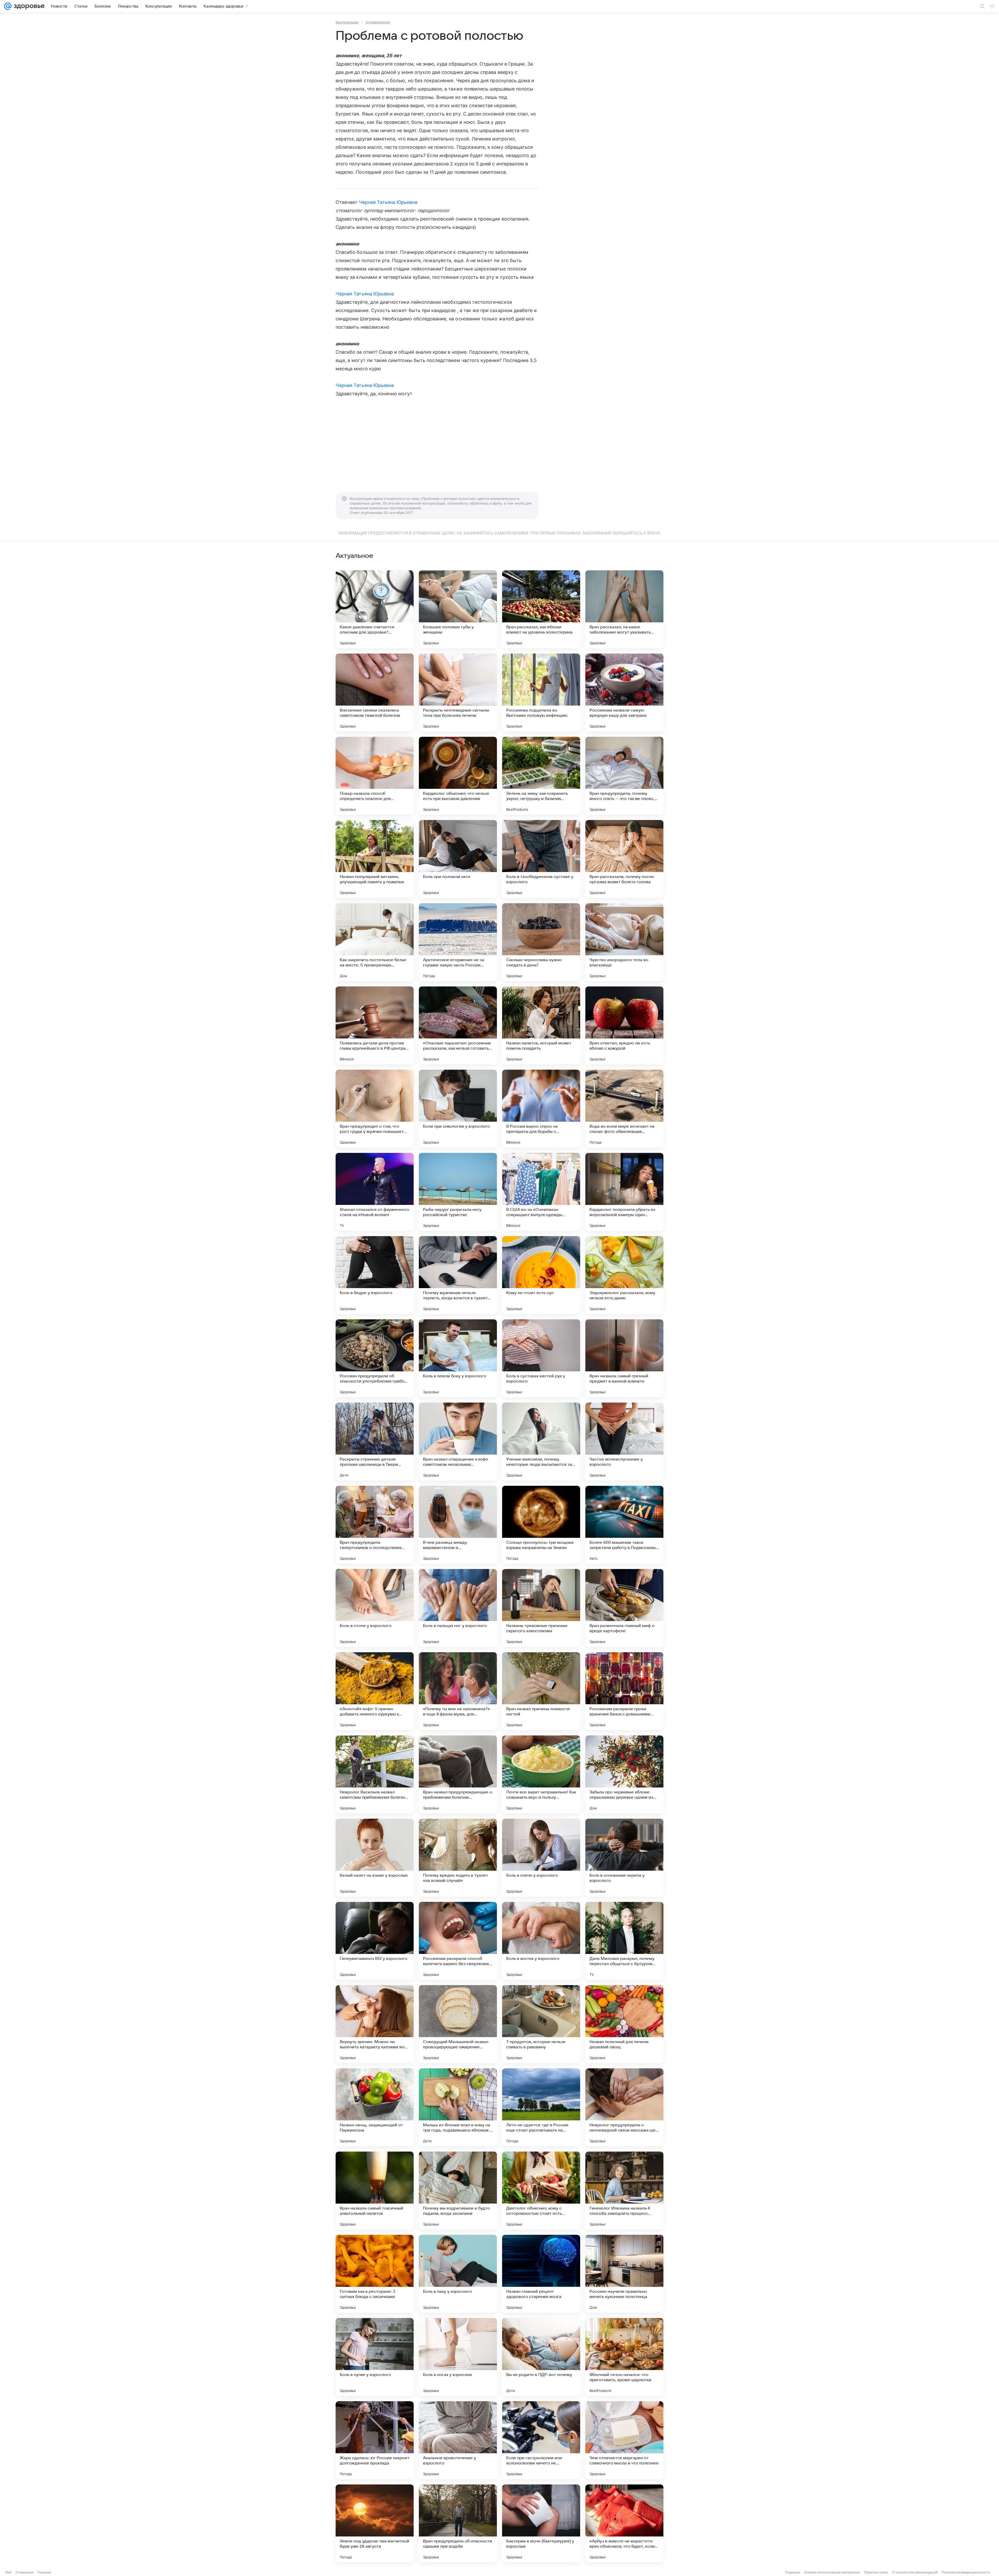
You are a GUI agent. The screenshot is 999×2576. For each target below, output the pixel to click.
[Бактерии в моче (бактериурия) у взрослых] (541, 2523)
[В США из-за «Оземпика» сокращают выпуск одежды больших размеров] (541, 1192)
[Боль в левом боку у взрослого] (458, 1358)
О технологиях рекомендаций (915, 2572)
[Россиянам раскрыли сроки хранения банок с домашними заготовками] (624, 1691)
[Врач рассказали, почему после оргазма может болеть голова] (624, 859)
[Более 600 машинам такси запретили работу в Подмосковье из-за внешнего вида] (624, 1525)
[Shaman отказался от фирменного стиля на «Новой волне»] (375, 1192)
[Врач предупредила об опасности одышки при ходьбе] (458, 2523)
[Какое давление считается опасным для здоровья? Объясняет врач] (375, 609)
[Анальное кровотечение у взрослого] (458, 2440)
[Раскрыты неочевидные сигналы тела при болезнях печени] (458, 693)
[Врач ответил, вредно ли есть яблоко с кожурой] (624, 1025)
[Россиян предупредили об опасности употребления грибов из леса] (375, 1358)
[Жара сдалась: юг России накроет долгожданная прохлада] (375, 2440)
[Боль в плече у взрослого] (541, 1858)
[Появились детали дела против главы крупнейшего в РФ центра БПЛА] (375, 1025)
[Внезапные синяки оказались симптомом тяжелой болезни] (375, 693)
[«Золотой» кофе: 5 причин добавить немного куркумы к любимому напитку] (375, 1691)
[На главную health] (28, 6)
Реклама (44, 2572)
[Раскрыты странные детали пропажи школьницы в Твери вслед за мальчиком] (375, 1442)
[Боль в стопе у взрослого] (375, 1608)
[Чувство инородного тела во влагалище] (624, 942)
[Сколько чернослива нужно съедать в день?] (541, 942)
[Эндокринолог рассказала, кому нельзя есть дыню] (624, 1275)
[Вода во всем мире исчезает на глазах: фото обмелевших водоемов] (624, 1109)
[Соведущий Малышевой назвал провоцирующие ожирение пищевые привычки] (458, 2024)
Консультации (347, 22)
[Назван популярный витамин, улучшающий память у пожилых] (375, 859)
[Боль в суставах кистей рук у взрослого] (541, 1358)
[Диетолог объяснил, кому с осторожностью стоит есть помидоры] (541, 2191)
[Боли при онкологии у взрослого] (458, 1109)
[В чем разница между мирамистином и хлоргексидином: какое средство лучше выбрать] (458, 1525)
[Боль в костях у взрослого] (541, 1941)
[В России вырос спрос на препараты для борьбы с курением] (541, 1109)
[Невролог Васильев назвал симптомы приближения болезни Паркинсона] (375, 1774)
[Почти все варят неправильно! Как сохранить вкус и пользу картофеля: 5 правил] (541, 1774)
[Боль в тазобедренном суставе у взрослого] (541, 859)
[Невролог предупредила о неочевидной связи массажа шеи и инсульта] (624, 2107)
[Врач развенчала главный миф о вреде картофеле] (624, 1608)
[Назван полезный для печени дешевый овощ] (624, 2024)
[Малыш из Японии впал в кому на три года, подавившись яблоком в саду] (458, 2107)
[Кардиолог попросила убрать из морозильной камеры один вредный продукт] (624, 1192)
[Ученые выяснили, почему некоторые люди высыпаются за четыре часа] (541, 1442)
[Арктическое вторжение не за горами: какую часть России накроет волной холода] (458, 942)
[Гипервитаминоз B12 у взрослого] (375, 1941)
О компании (25, 2572)
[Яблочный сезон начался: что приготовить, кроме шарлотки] (624, 2357)
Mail (8, 2572)
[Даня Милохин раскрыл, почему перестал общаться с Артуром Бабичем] (624, 1941)
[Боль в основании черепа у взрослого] (624, 1858)
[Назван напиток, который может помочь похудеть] (541, 1025)
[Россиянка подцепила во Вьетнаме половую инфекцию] (541, 693)
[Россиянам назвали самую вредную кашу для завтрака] (624, 693)
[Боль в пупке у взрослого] (375, 2357)
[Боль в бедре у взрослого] (375, 1275)
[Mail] (8, 6)
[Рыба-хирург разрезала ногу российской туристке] (458, 1192)
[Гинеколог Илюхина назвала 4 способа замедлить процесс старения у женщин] (624, 2191)
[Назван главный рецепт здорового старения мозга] (541, 2274)
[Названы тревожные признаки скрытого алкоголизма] (541, 1608)
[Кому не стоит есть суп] (541, 1275)
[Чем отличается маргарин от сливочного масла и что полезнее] (624, 2440)
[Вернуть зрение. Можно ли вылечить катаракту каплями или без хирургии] (375, 2024)
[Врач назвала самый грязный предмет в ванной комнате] (624, 1358)
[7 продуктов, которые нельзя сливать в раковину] (541, 2024)
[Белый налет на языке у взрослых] (375, 1858)
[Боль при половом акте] (458, 859)
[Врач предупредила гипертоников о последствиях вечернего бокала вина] (375, 1525)
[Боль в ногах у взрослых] (458, 2357)
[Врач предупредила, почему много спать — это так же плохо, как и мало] (624, 776)
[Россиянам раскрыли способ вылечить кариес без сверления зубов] (458, 1941)
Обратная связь (876, 2572)
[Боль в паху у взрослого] (458, 2274)
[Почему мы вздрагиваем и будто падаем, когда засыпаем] (458, 2191)
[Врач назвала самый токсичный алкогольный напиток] (375, 2191)
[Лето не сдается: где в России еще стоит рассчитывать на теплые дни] (541, 2107)
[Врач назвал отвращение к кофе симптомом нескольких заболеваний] (458, 1442)
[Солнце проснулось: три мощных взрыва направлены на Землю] (541, 1525)
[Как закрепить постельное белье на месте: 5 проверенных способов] (375, 942)
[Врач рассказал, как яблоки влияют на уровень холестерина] (541, 609)
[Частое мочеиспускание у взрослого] (624, 1442)
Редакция (793, 2572)
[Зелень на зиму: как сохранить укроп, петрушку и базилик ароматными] (541, 776)
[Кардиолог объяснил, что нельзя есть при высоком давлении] (458, 776)
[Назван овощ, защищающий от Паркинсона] (375, 2107)
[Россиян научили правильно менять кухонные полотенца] (624, 2274)
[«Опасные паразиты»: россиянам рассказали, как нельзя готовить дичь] (458, 1025)
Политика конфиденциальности (966, 2572)
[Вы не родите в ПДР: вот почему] (541, 2357)
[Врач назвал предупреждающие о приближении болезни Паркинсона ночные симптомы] (458, 1774)
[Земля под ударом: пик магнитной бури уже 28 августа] (375, 2523)
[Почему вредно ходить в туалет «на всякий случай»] (458, 1858)
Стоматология (378, 22)
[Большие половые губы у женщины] (458, 609)
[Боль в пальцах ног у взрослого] (458, 1608)
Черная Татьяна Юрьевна (388, 202)
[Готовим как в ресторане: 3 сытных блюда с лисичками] (375, 2274)
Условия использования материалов (832, 2572)
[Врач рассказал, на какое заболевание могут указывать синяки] (624, 609)
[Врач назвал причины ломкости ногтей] (541, 1691)
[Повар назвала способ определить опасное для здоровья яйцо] (375, 776)
